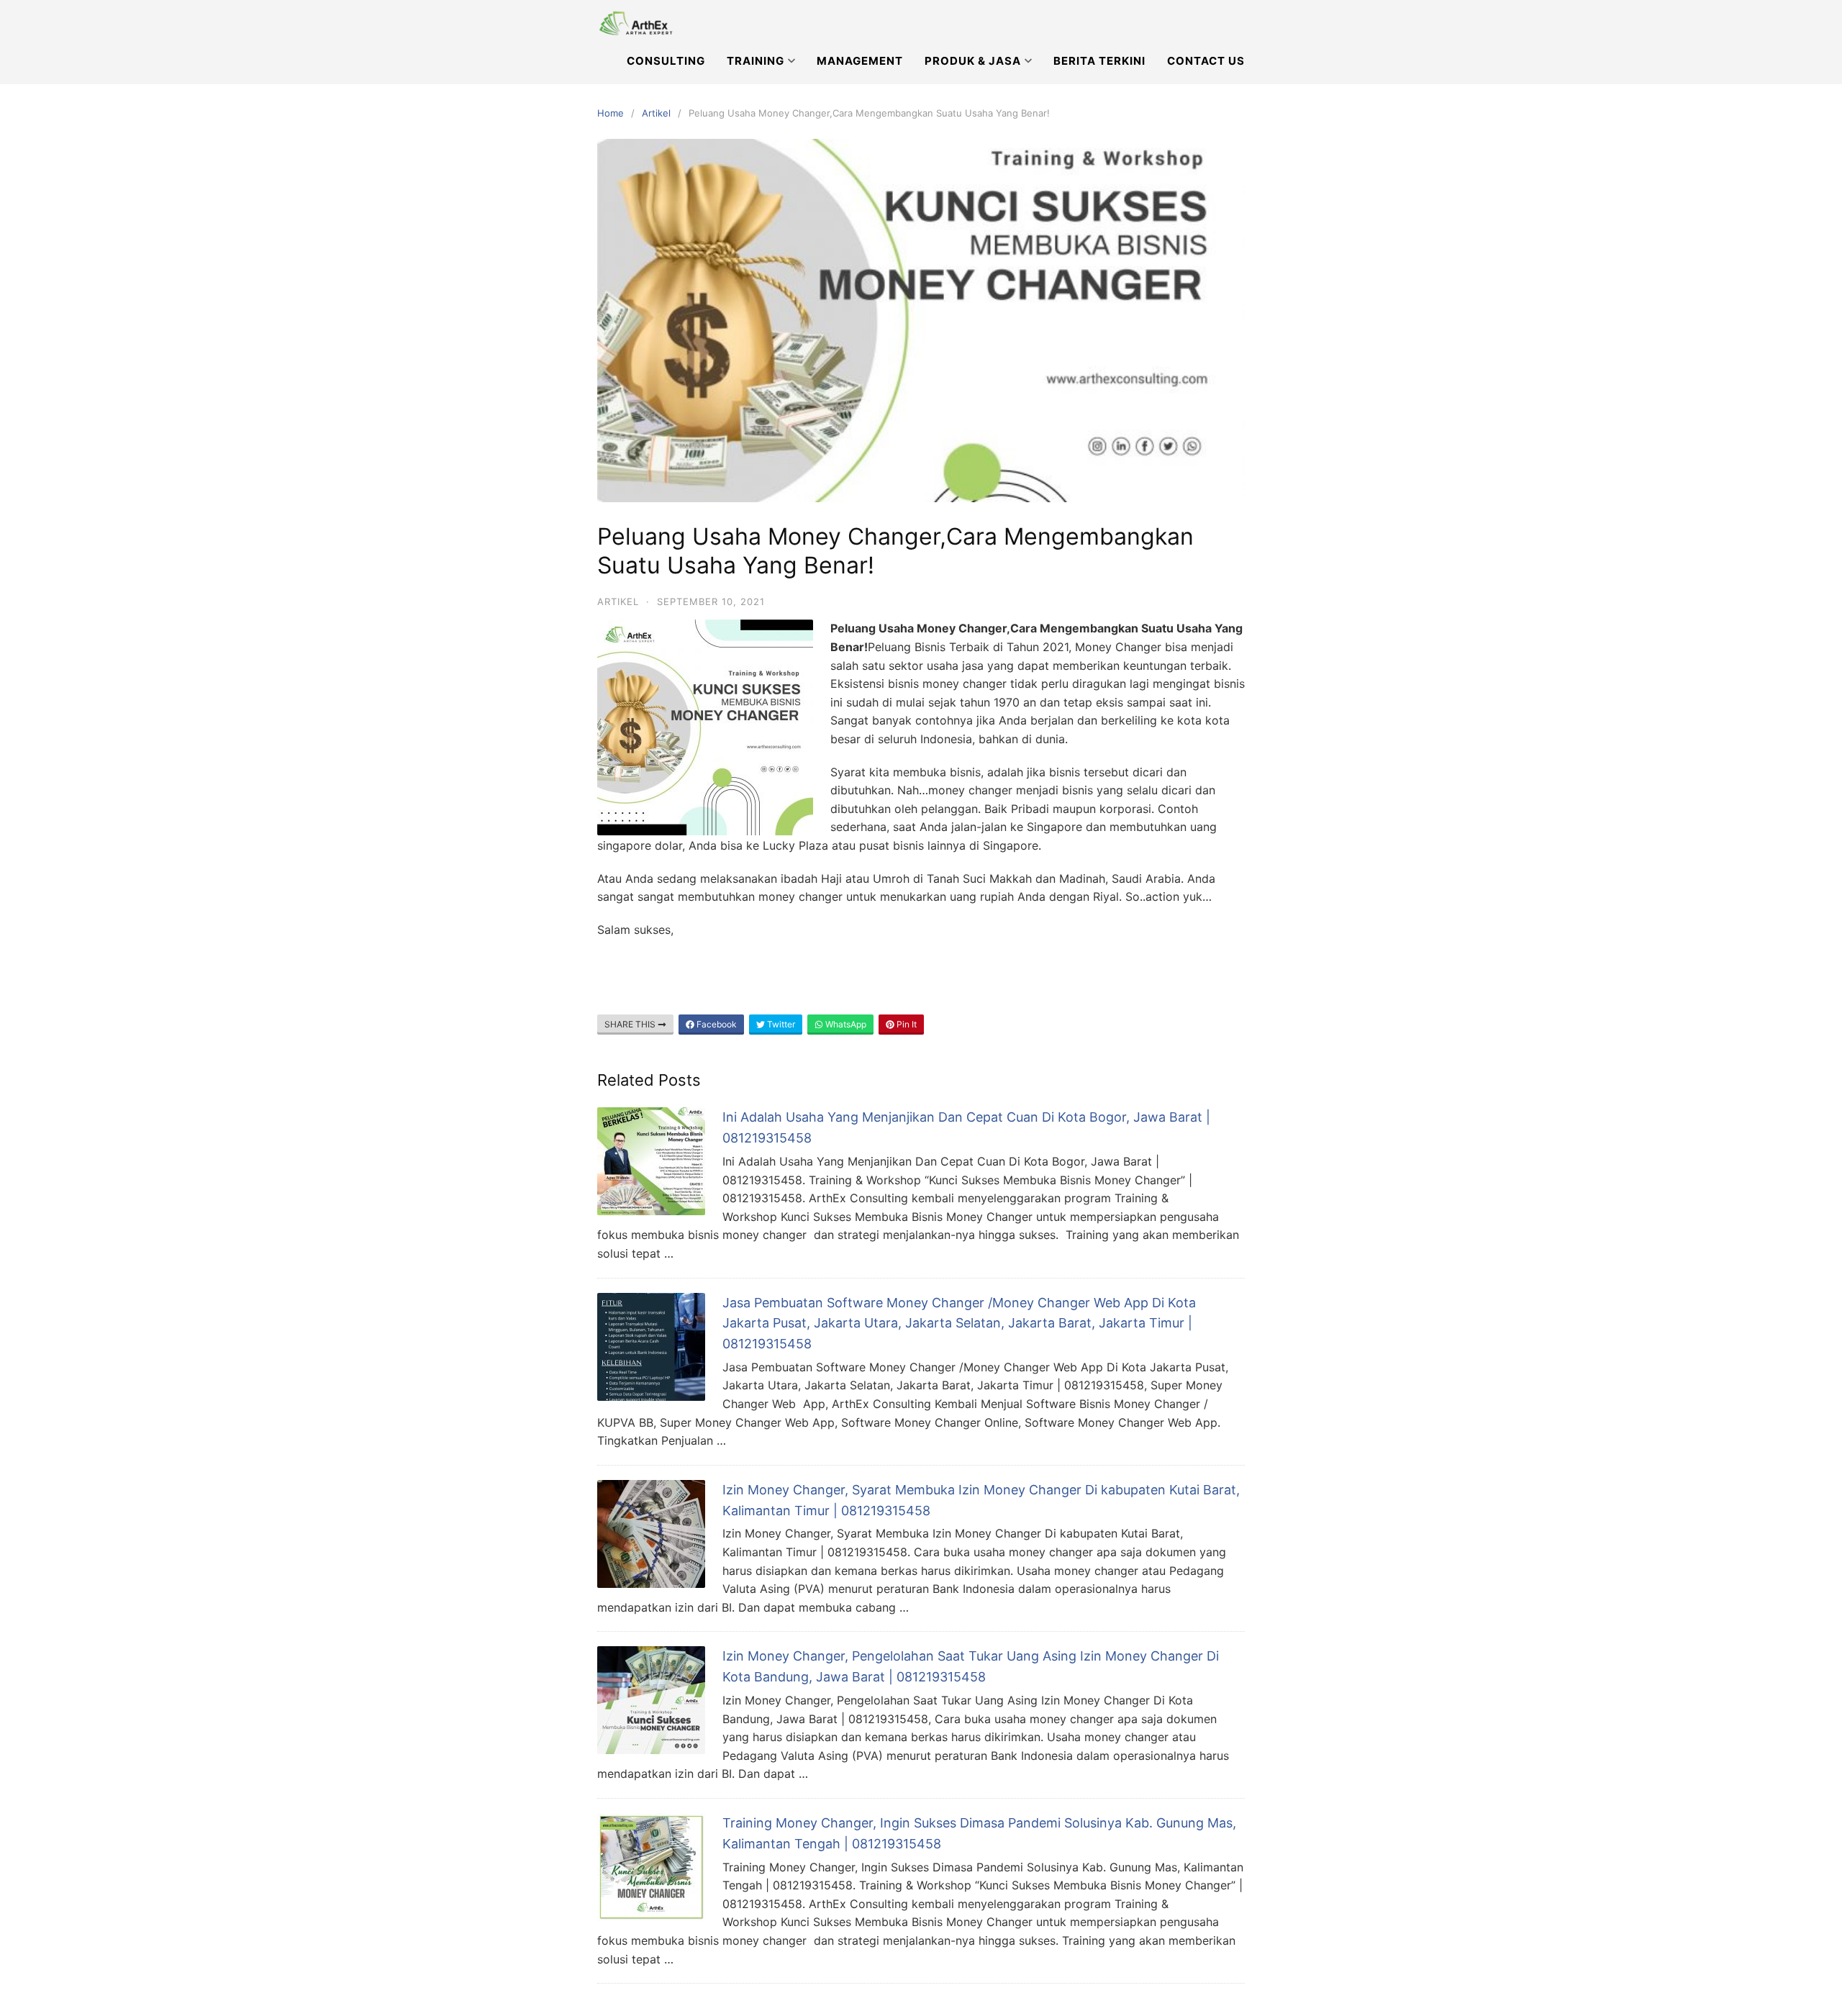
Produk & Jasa (973, 61)
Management (860, 61)
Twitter (780, 1024)
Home (611, 113)
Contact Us (1206, 61)
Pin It (906, 1024)
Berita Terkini (1099, 61)
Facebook (716, 1024)
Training (756, 61)
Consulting (666, 61)
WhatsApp (845, 1024)
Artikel (656, 113)
